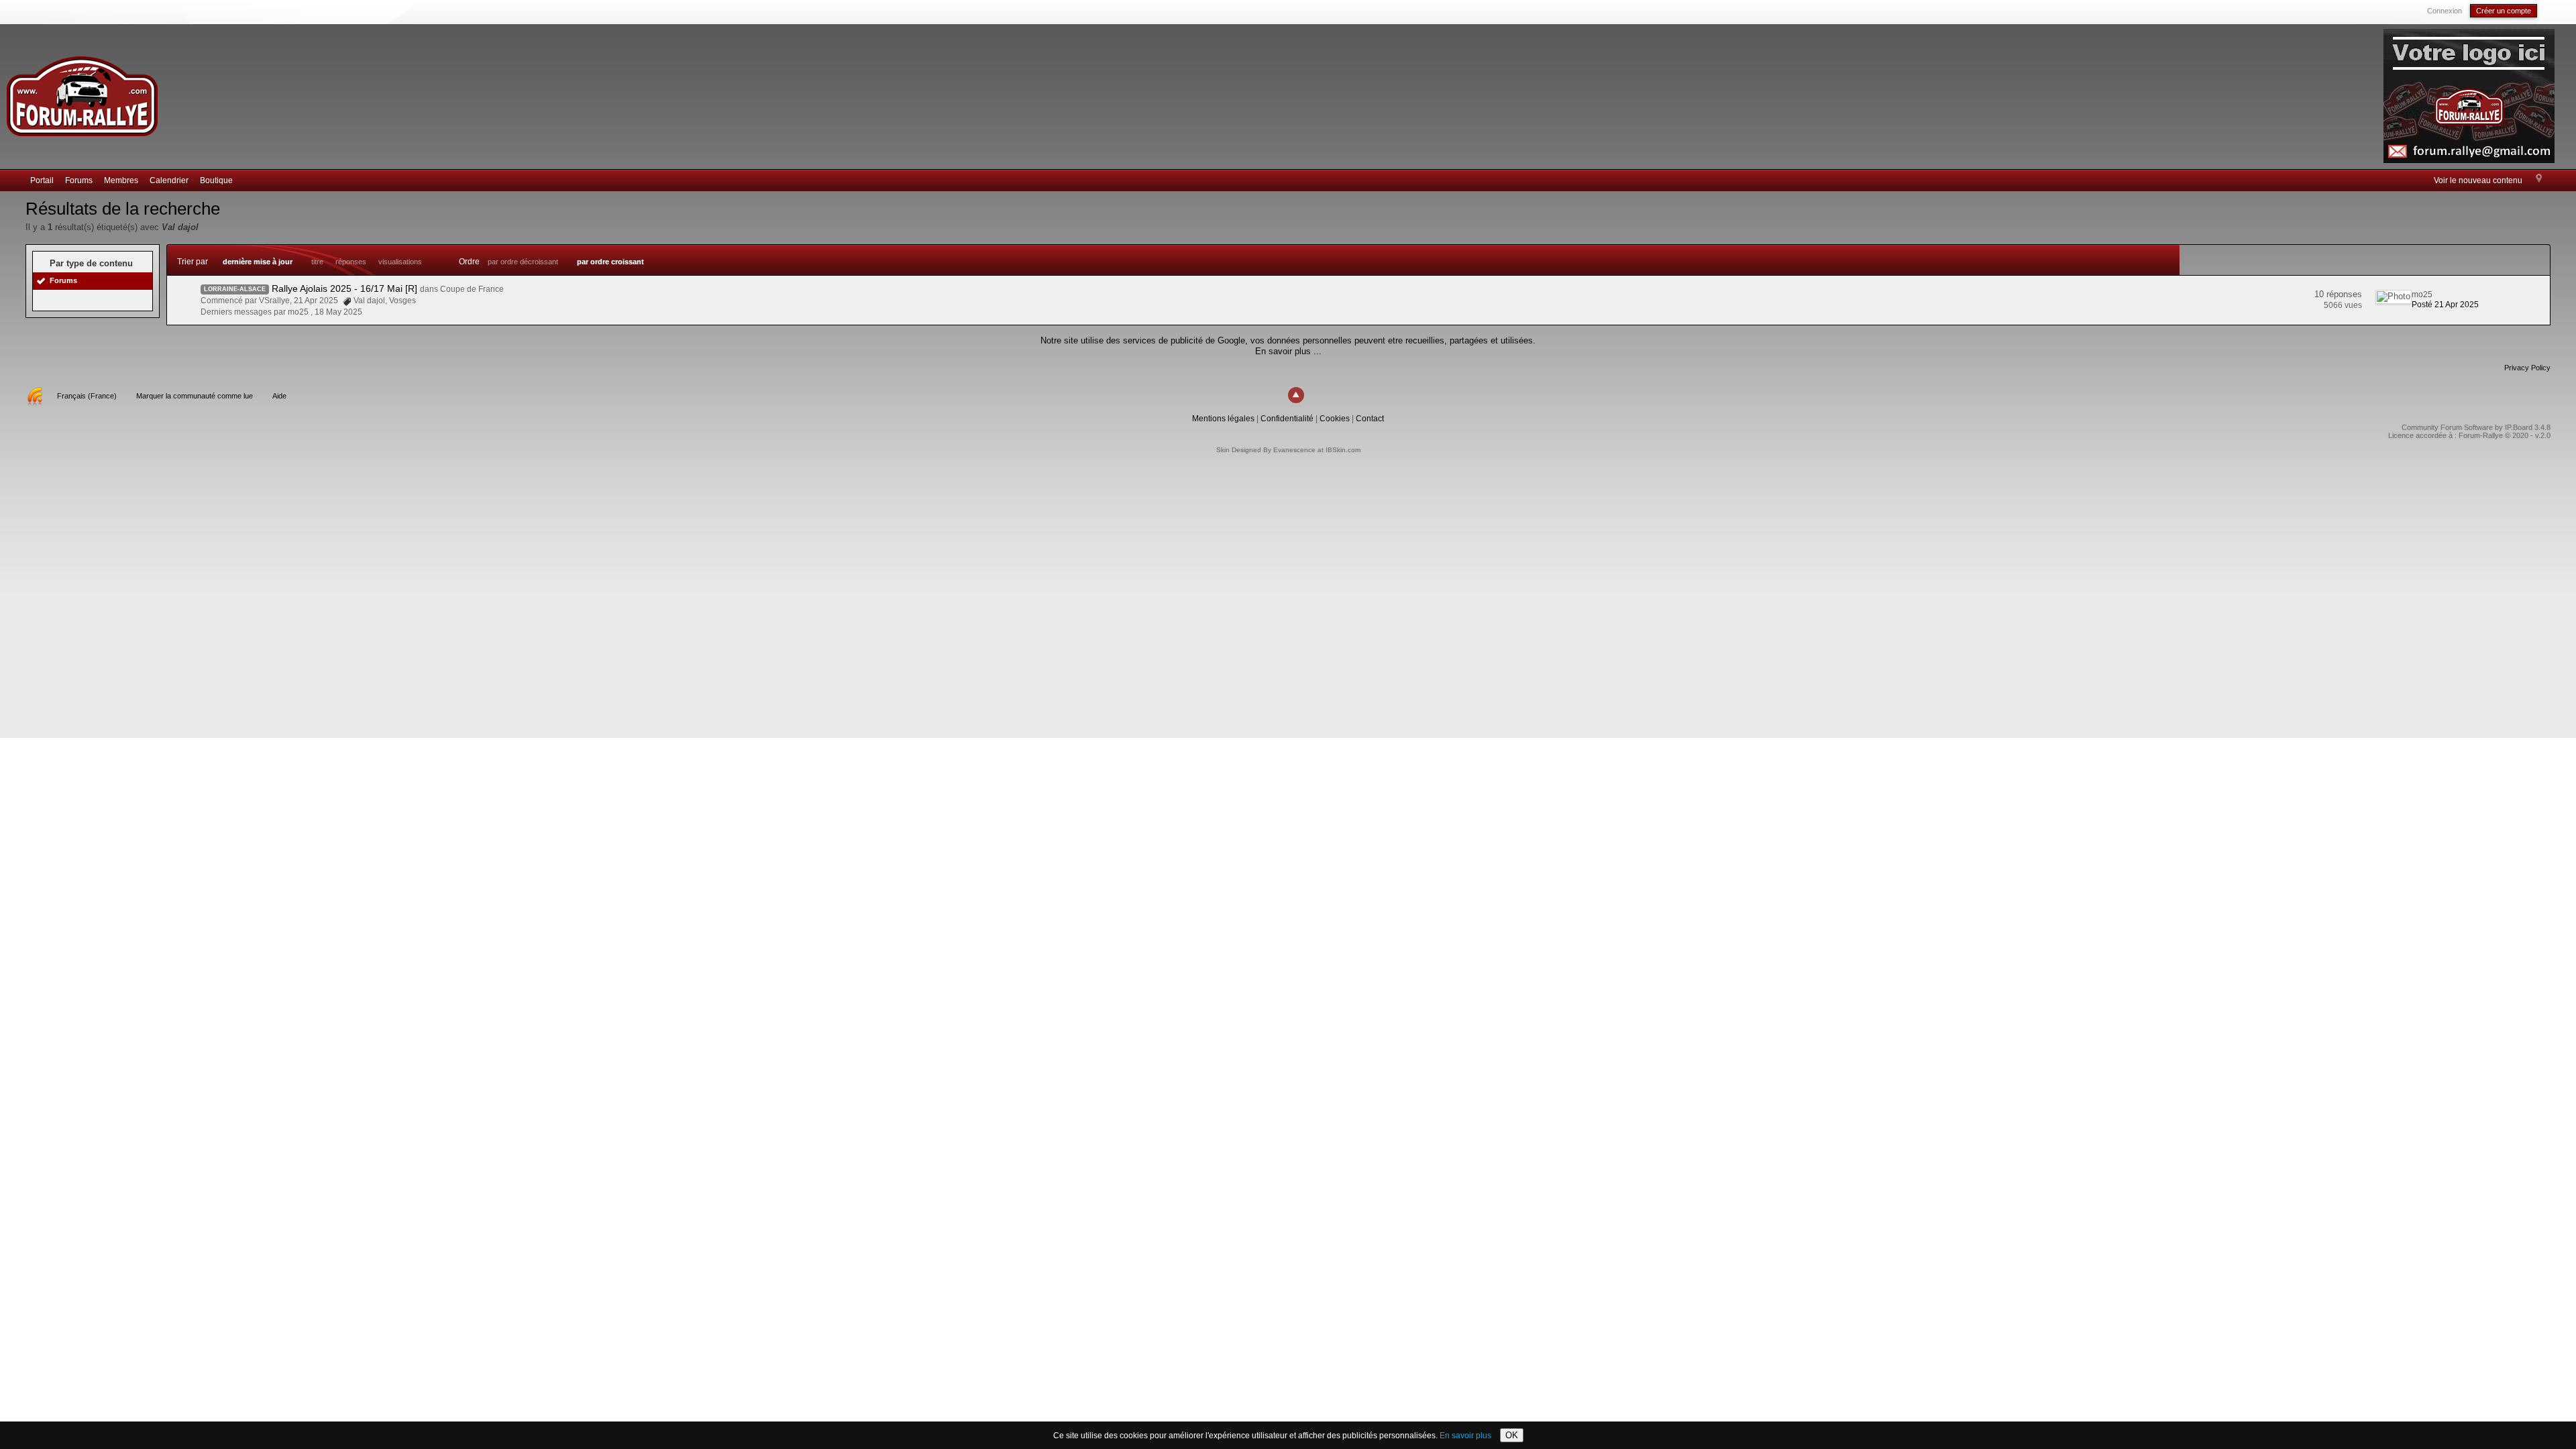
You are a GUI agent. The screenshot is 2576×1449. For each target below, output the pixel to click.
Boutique (216, 180)
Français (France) (87, 396)
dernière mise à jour (258, 262)
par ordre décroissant (523, 262)
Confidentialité (1287, 419)
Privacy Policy (2527, 368)
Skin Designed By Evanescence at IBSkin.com (1288, 450)
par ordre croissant (610, 262)
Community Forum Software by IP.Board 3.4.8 (2476, 427)
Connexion (2445, 11)
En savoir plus (1465, 1436)
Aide (279, 396)
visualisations (400, 262)
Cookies (1335, 419)
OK (1512, 1435)
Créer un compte (2504, 11)
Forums (79, 180)
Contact (1370, 419)
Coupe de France (472, 289)
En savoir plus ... (1288, 351)
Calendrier (169, 180)
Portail (42, 180)
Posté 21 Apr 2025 (2445, 305)
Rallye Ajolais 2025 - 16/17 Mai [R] (344, 288)
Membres (121, 180)
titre (317, 262)
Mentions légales (1223, 419)
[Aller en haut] (1296, 395)
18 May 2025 (338, 312)
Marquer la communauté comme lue (195, 396)
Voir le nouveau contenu (2478, 180)
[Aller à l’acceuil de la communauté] (82, 90)
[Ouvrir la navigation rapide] (2539, 179)
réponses (351, 262)
